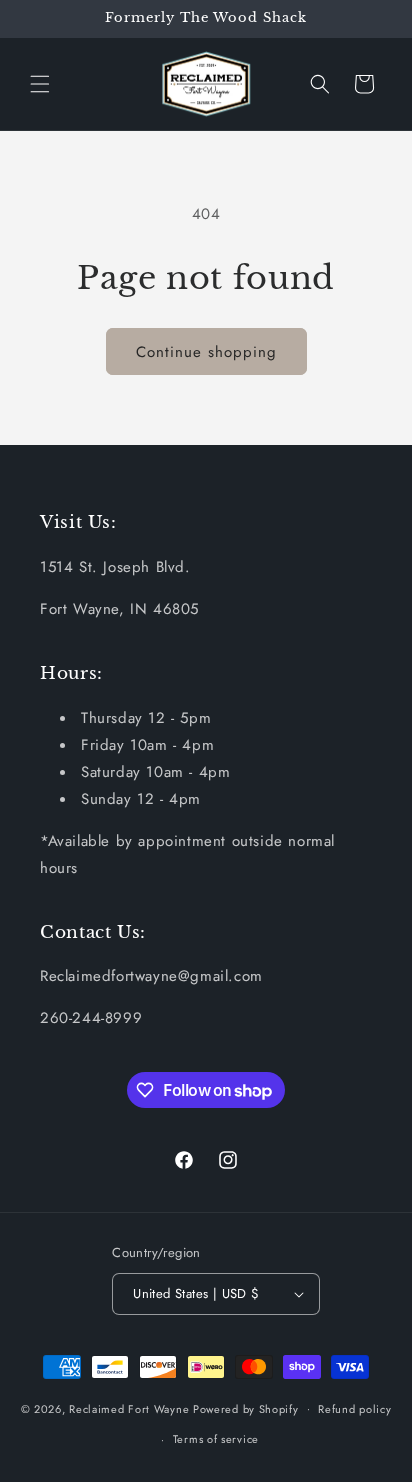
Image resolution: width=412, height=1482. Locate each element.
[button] (40, 84)
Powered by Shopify (246, 1408)
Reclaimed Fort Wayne (129, 1408)
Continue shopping (206, 352)
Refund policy (354, 1409)
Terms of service (216, 1439)
